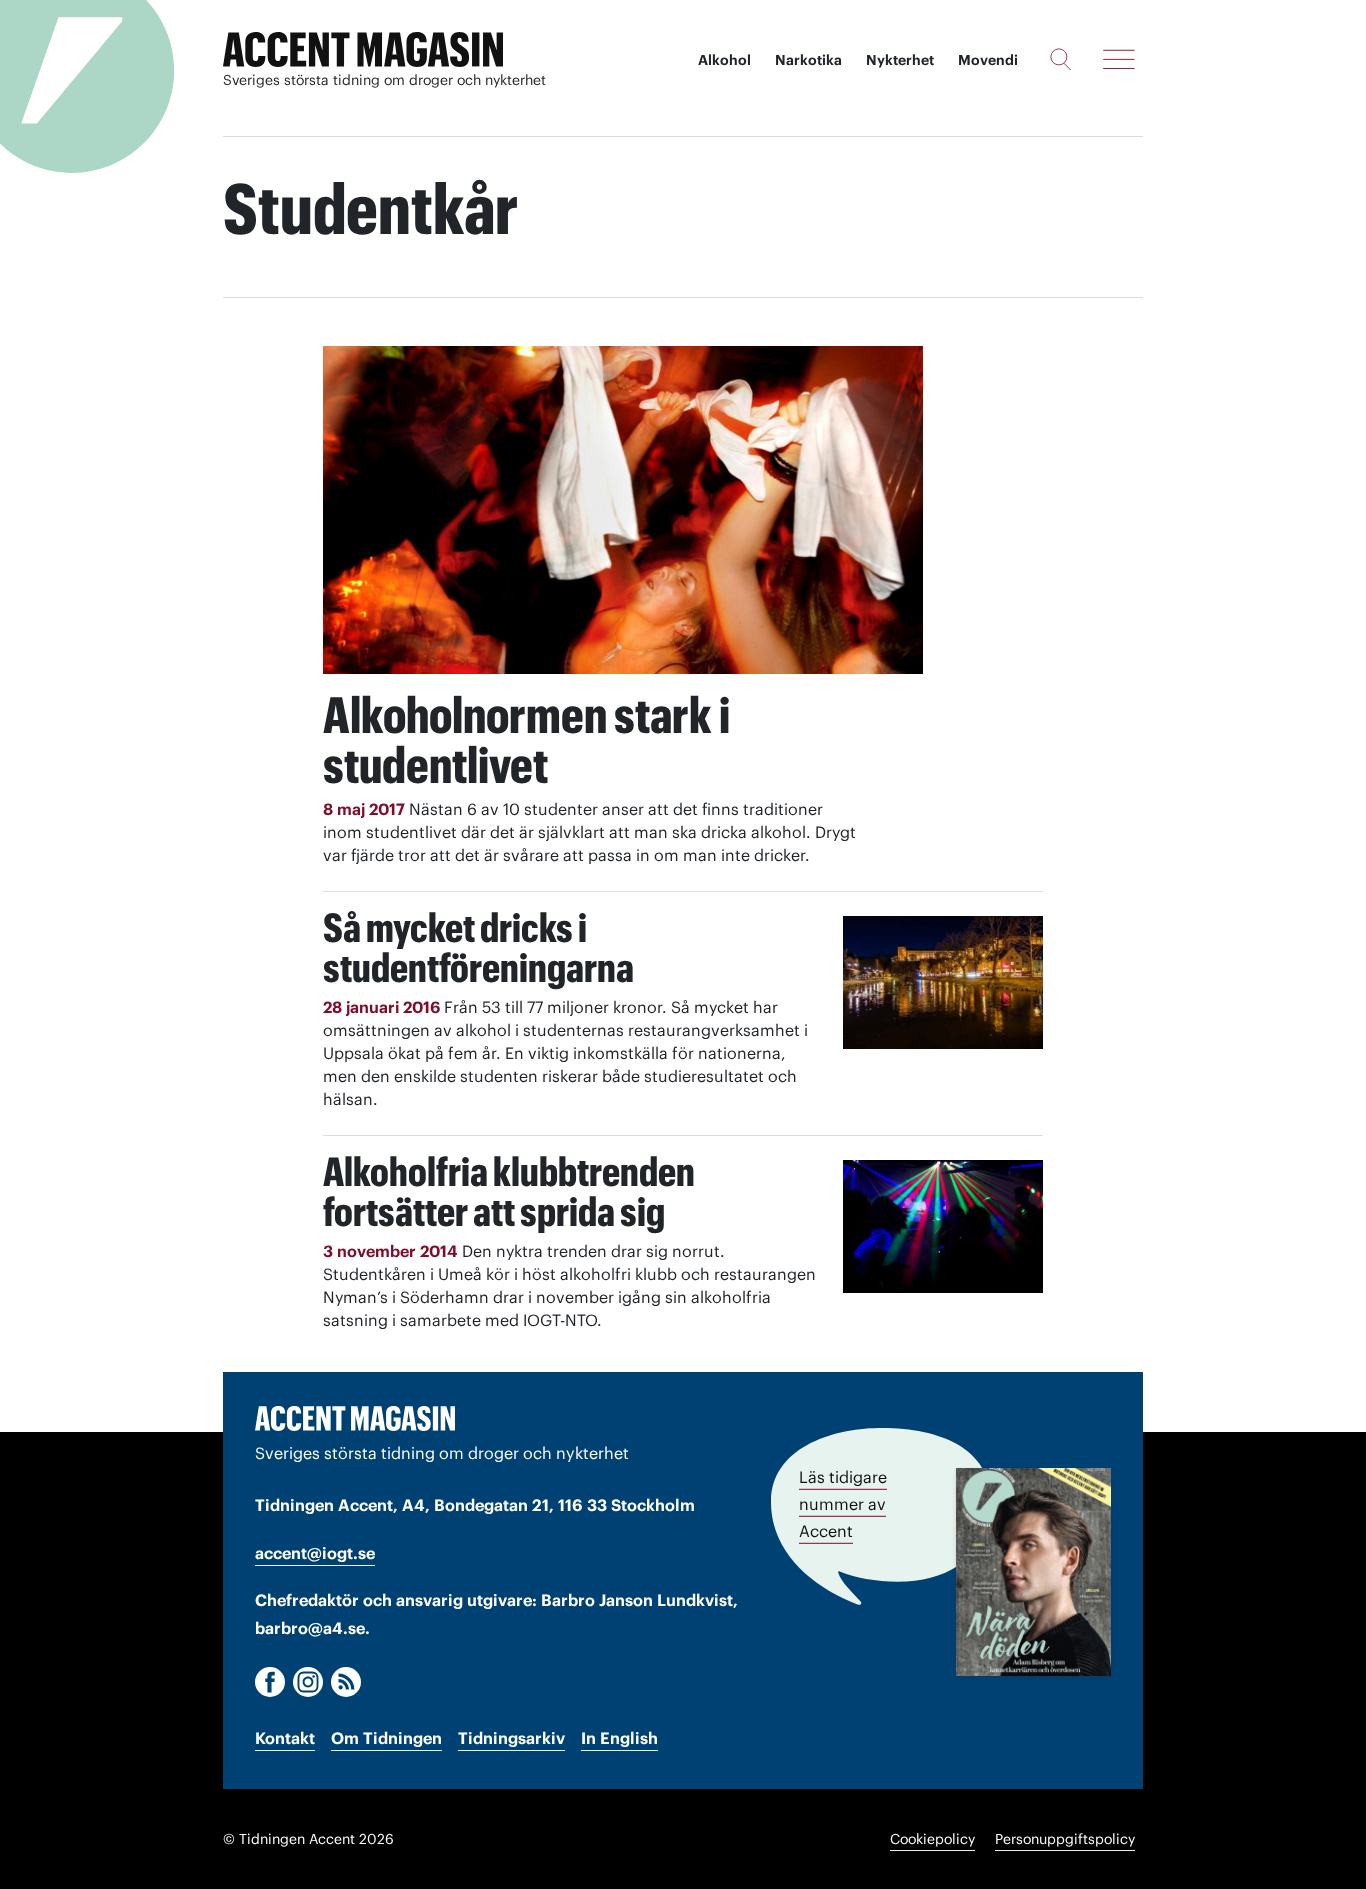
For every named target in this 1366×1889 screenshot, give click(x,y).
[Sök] (1060, 59)
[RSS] (346, 1682)
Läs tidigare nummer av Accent (843, 1504)
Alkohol (724, 60)
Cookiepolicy (932, 1839)
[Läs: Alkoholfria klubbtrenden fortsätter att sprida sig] (943, 1226)
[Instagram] (308, 1682)
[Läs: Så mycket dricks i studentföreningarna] (943, 982)
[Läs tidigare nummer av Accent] (1033, 1572)
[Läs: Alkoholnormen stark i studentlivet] (623, 510)
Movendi (988, 60)
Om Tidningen (386, 1738)
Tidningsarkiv (511, 1738)
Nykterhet (900, 60)
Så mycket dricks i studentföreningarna (478, 947)
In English (619, 1738)
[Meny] (1119, 59)
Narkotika (808, 60)
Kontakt (285, 1738)
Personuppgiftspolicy (1065, 1839)
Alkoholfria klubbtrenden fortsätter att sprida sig (509, 1191)
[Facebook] (270, 1682)
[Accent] (355, 1418)
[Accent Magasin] (363, 50)
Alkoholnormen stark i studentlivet (526, 740)
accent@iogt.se (315, 1553)
